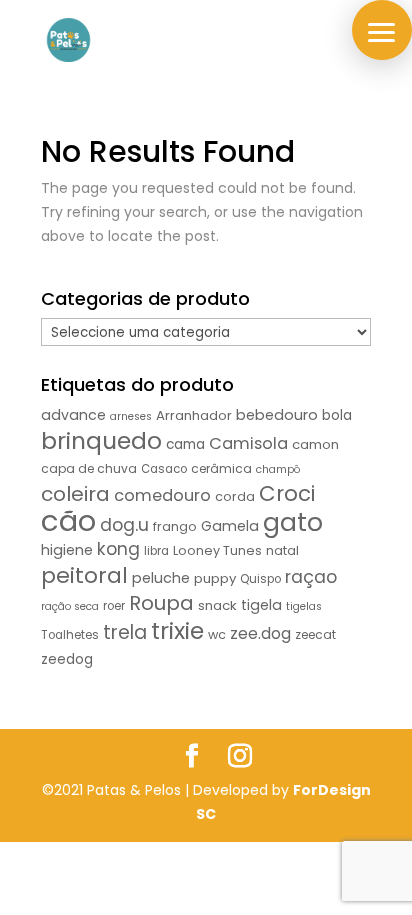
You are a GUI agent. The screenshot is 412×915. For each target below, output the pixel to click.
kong (118, 549)
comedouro (162, 495)
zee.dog (260, 633)
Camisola (248, 443)
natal (282, 550)
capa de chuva (89, 468)
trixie (177, 630)
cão (68, 520)
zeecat (315, 634)
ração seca (70, 606)
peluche (161, 578)
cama (185, 444)
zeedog (67, 659)
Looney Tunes (217, 550)
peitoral (84, 575)
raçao (311, 577)
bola (337, 415)
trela (125, 632)
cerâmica (221, 468)
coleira (75, 494)
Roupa (161, 603)
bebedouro (277, 415)
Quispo (260, 579)
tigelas (304, 606)
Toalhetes (70, 635)
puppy (215, 578)
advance (73, 415)
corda (235, 496)
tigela (261, 605)
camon (315, 444)
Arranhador (194, 415)
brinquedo (101, 440)
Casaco (164, 469)
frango (175, 526)
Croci (287, 493)
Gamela (230, 526)
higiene (67, 550)
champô (278, 469)
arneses (131, 416)
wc (217, 634)
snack (217, 605)
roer (114, 606)
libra (156, 551)
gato (293, 522)
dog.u (124, 525)
